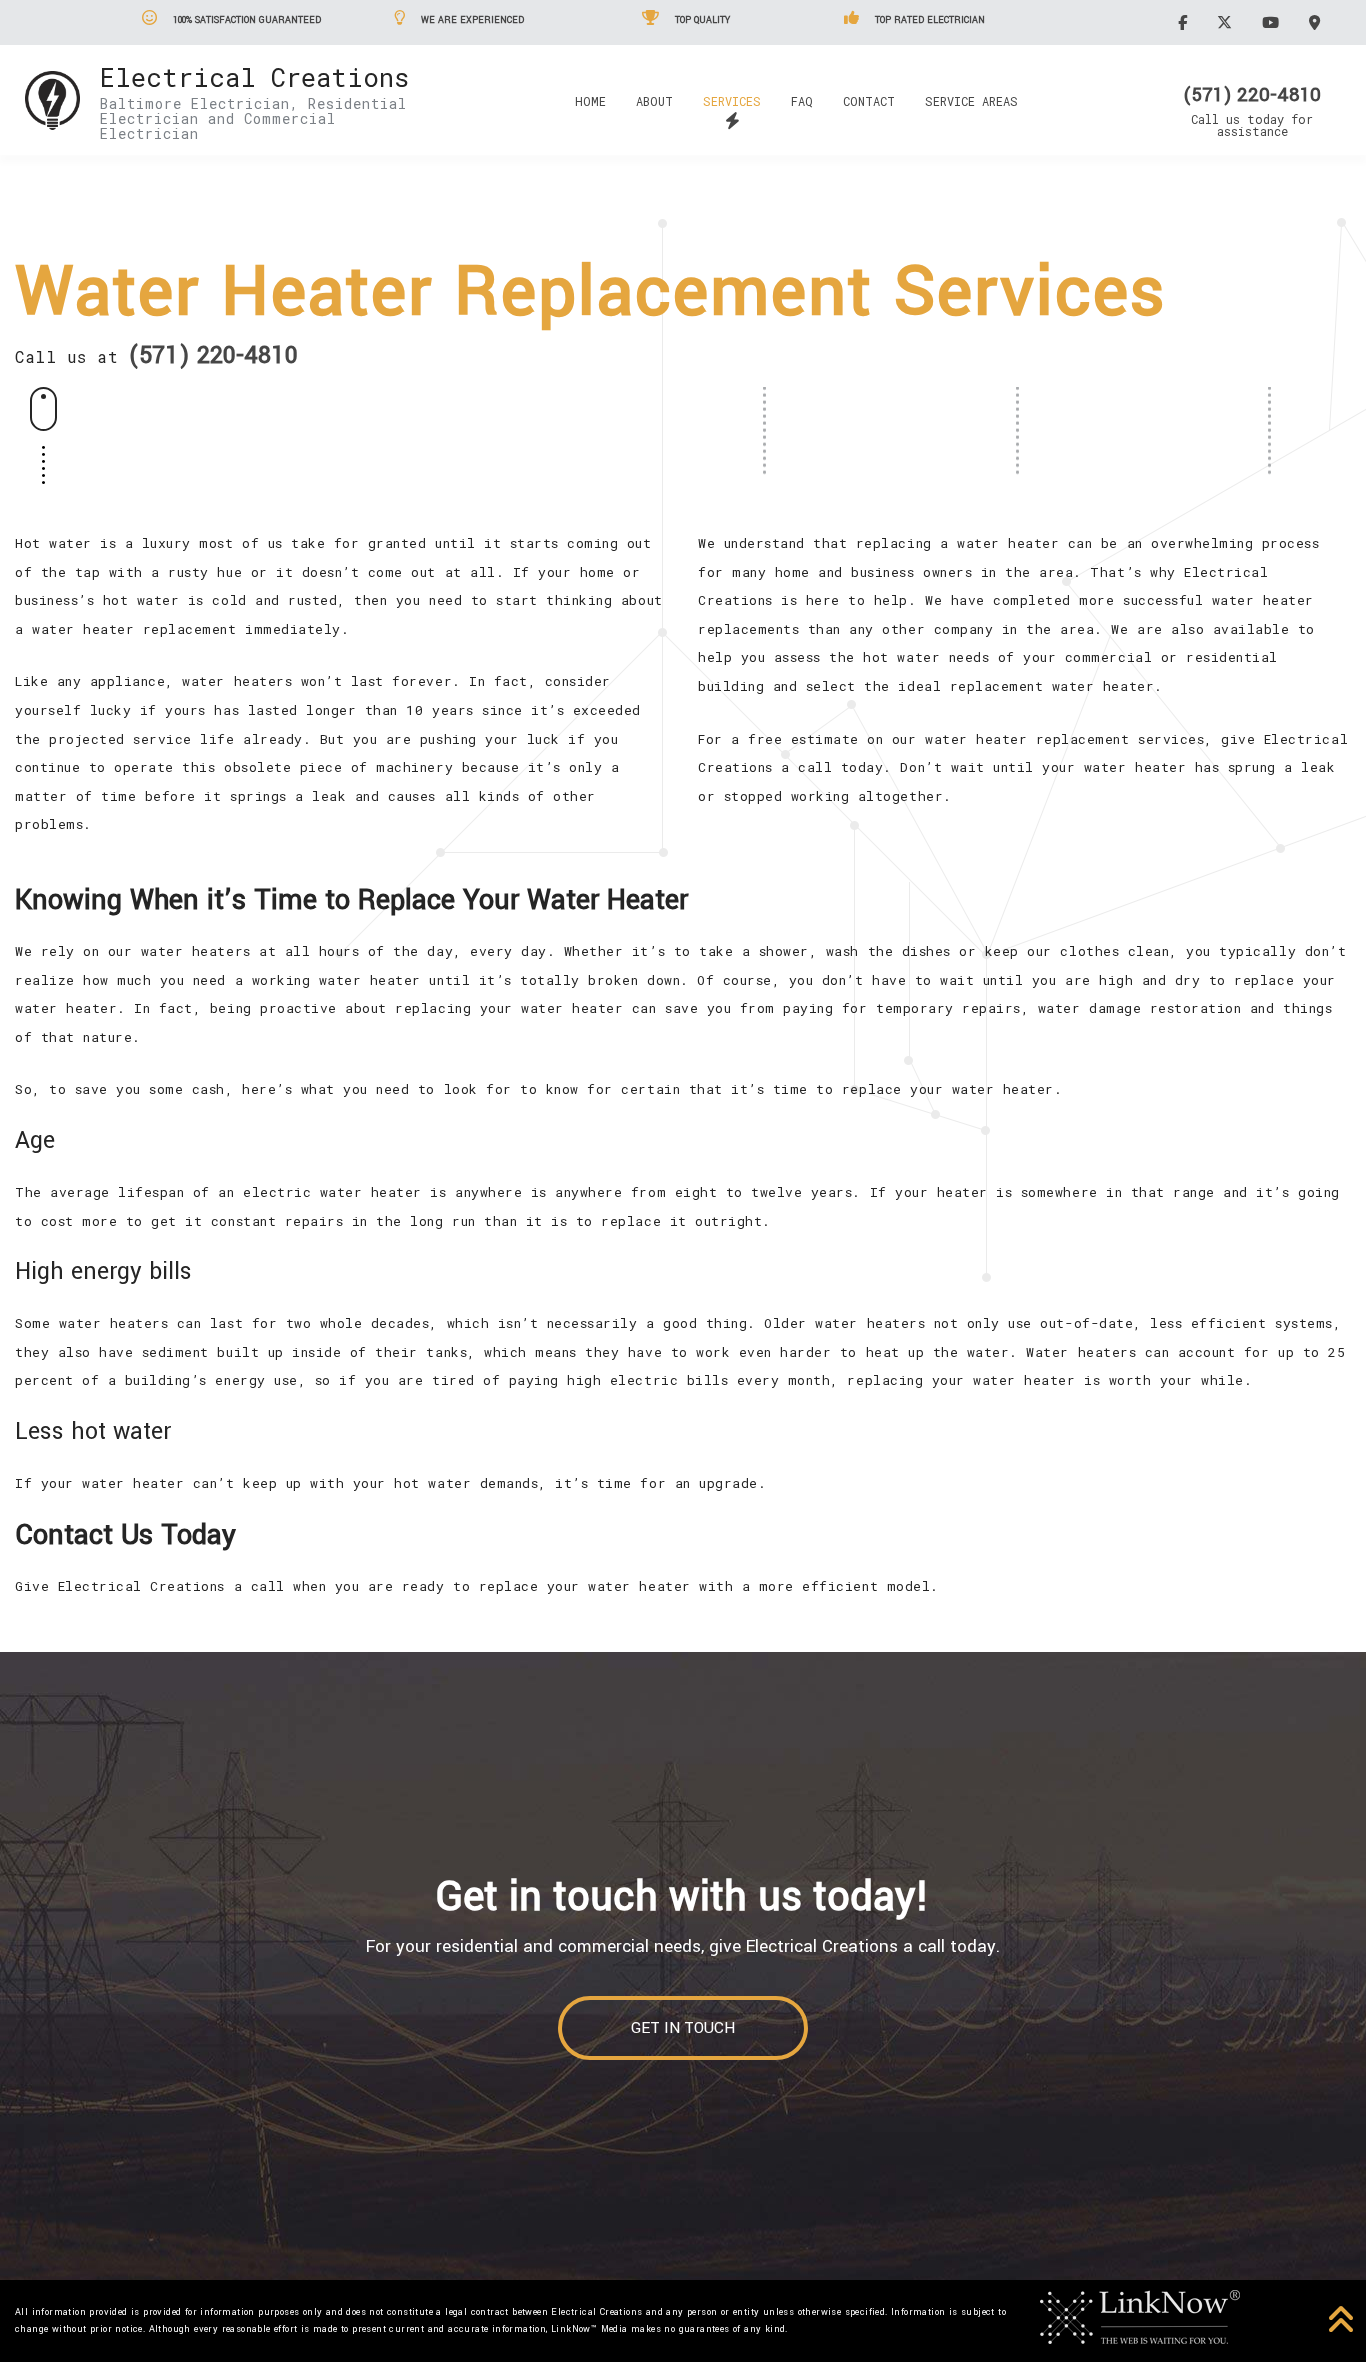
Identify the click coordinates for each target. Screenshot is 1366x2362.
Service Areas (971, 101)
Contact (869, 101)
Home (590, 101)
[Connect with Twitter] (1227, 21)
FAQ (802, 101)
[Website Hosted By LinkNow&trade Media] (1140, 2314)
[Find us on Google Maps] (1317, 21)
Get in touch (683, 2028)
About (654, 101)
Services (732, 101)
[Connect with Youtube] (1273, 21)
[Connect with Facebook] (1185, 21)
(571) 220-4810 (1252, 95)
